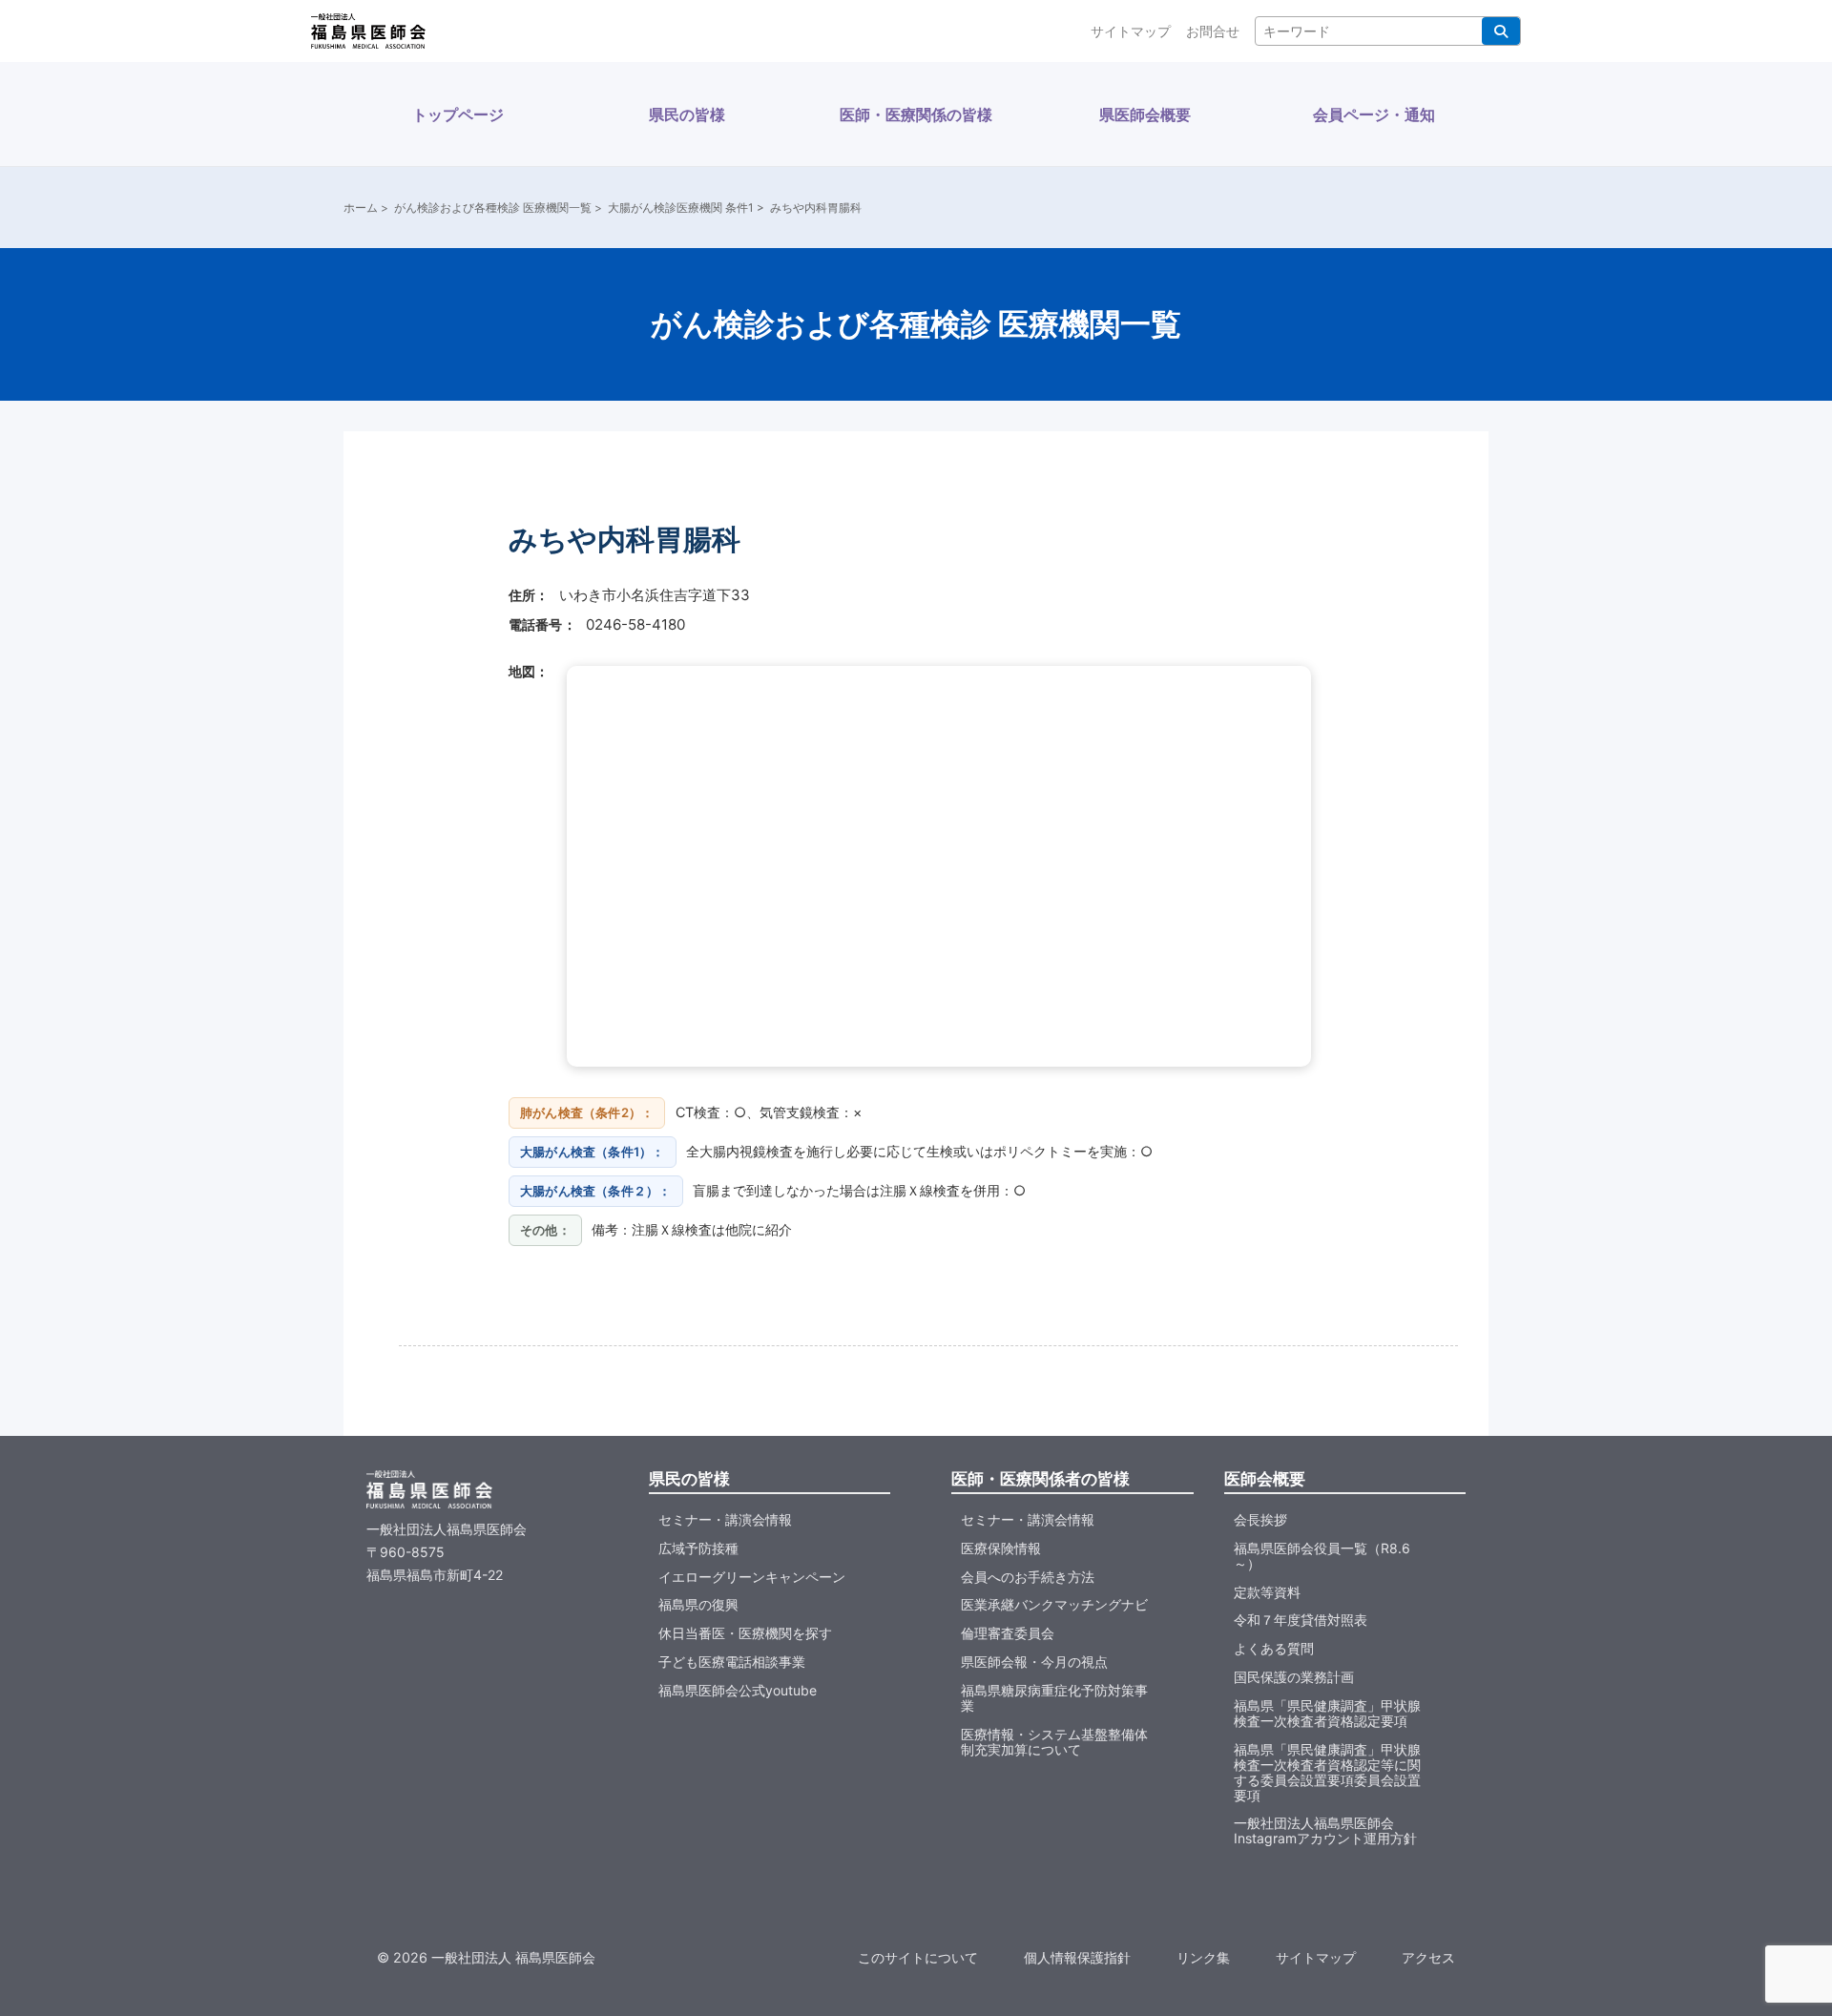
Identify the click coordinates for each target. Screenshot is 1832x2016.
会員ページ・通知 (1374, 114)
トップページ (458, 114)
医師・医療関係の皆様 (916, 114)
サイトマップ (1131, 31)
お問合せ (1213, 31)
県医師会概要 (1145, 114)
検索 (1501, 31)
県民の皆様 (687, 114)
